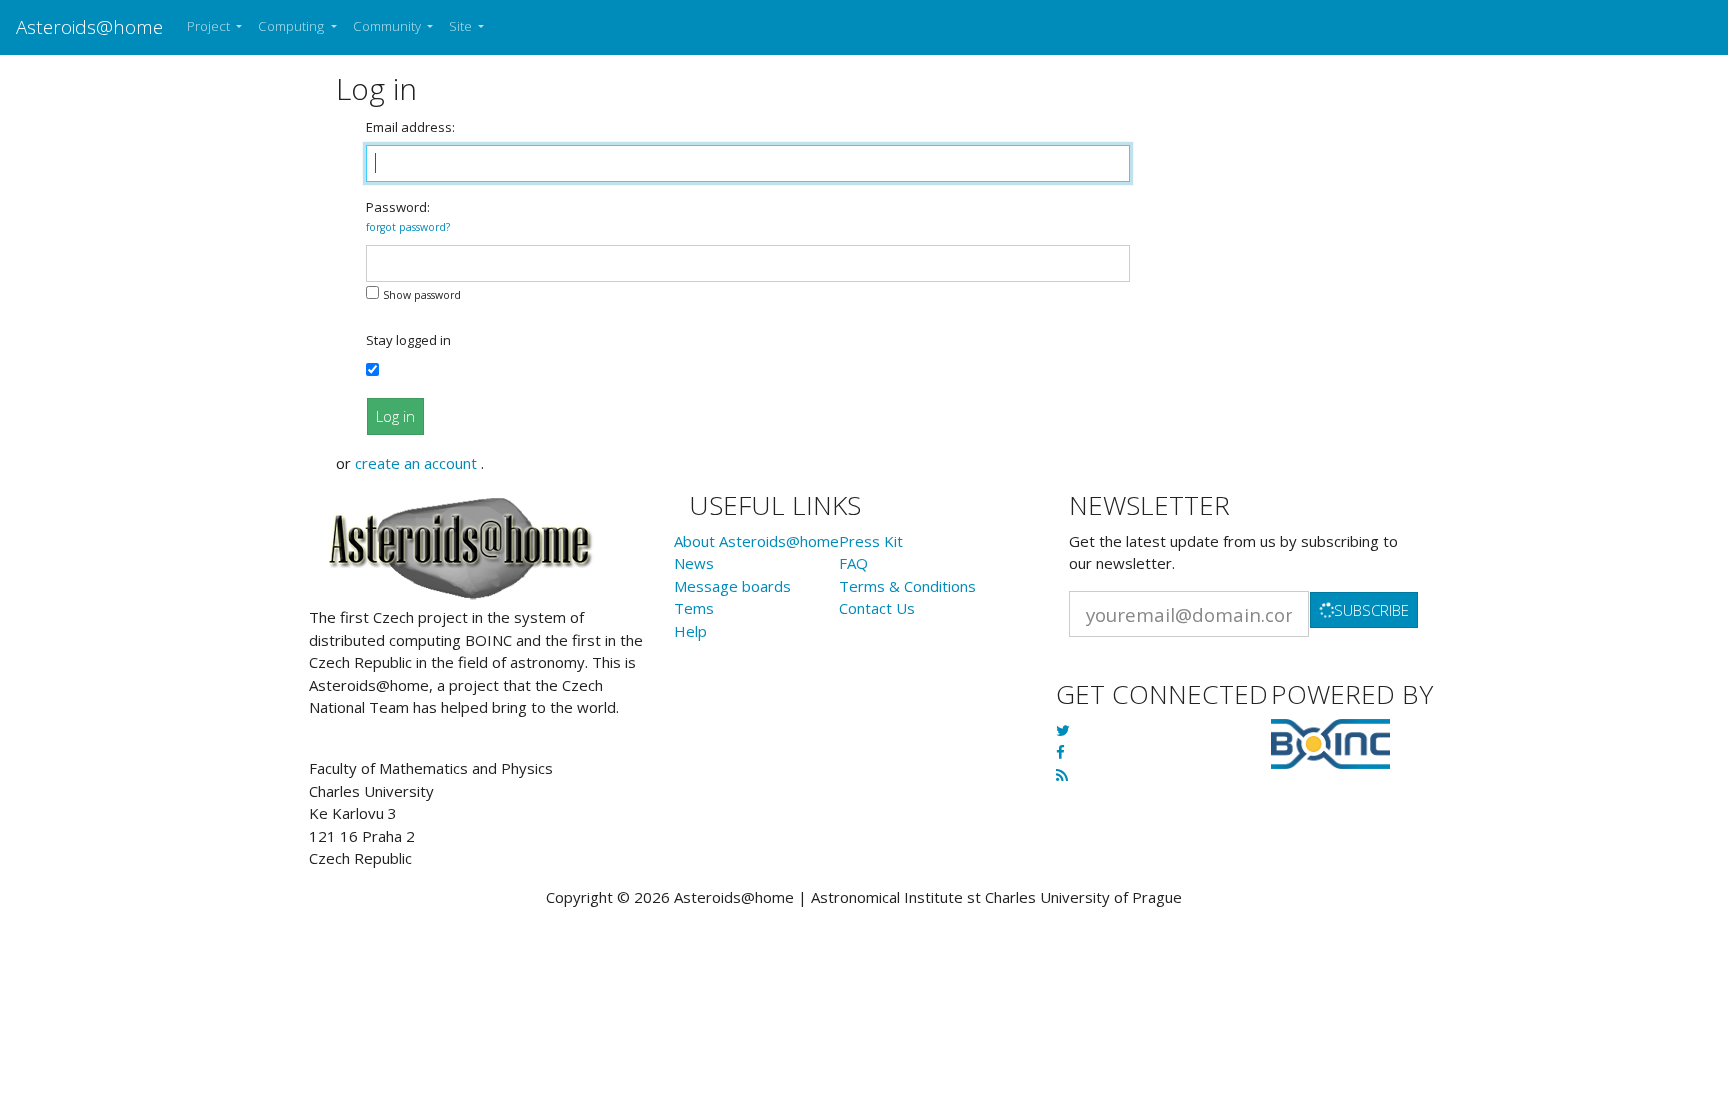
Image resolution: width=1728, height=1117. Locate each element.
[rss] (1062, 775)
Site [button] (462, 26)
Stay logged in (408, 340)
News (694, 563)
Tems (694, 608)
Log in (395, 416)
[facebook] (1060, 752)
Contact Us (877, 608)
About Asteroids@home (756, 541)
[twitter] (1063, 730)
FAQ (853, 563)
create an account (418, 463)
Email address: (410, 127)
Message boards (732, 586)
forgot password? (408, 227)
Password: (408, 216)
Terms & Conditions (907, 586)
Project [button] (210, 26)
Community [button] (388, 26)
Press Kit (871, 541)
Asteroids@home (89, 26)
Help (690, 631)
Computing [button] (292, 26)
